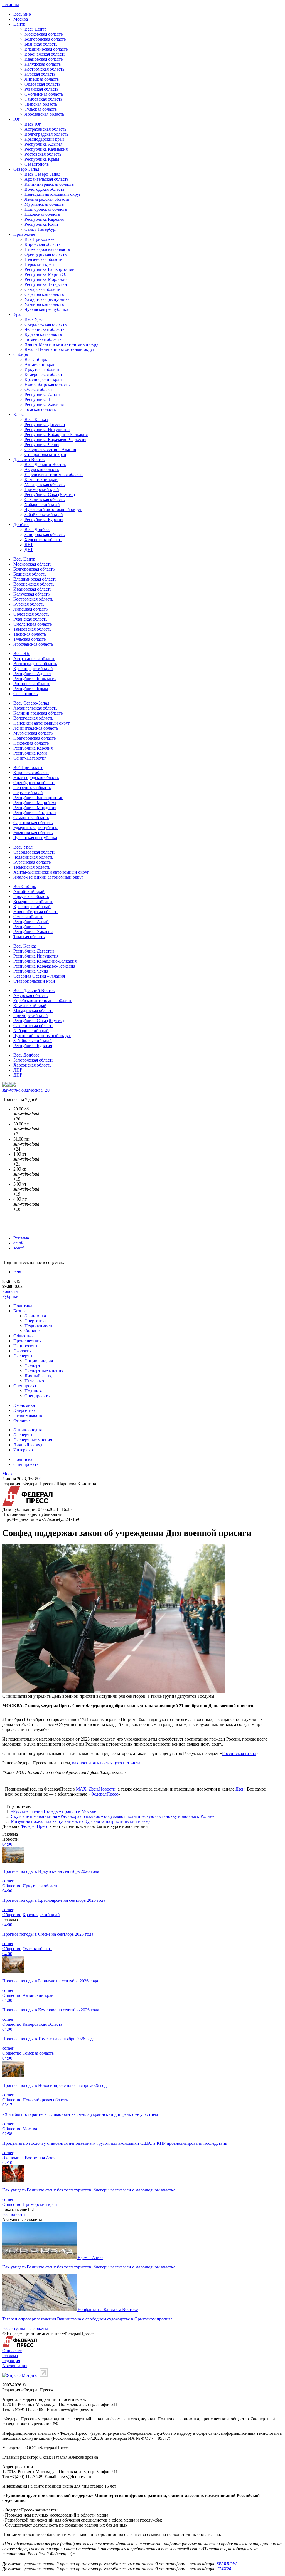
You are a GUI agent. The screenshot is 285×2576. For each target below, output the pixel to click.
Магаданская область (45, 484)
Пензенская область (43, 259)
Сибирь (21, 354)
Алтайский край (40, 364)
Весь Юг (33, 124)
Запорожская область (45, 535)
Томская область (40, 409)
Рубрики (10, 1296)
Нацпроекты (25, 1346)
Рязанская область (41, 89)
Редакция (11, 2361)
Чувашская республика (46, 309)
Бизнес (20, 1311)
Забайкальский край (44, 515)
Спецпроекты (26, 1386)
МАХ (81, 1789)
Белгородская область (45, 39)
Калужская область (43, 64)
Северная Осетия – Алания (50, 449)
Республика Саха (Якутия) (50, 494)
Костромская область (44, 69)
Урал (18, 314)
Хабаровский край (42, 504)
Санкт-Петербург (41, 229)
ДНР (29, 550)
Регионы (11, 5)
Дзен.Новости (102, 1789)
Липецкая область (42, 79)
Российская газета (239, 1753)
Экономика (35, 1316)
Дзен (240, 1789)
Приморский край (42, 489)
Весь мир (22, 14)
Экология (22, 1351)
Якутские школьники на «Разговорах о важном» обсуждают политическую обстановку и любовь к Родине (113, 1816)
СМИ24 (224, 2569)
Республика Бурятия (44, 520)
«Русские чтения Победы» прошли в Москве (53, 1811)
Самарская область (42, 289)
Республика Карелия (44, 219)
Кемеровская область (44, 374)
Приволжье (24, 234)
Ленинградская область (47, 199)
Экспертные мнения (44, 1371)
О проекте (12, 2351)
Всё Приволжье (39, 239)
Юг (17, 119)
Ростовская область (43, 154)
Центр (19, 24)
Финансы (34, 1331)
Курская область (40, 74)
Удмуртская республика (47, 299)
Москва (21, 19)
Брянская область (41, 44)
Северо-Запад (26, 169)
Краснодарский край (44, 139)
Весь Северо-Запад (42, 174)
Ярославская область (44, 114)
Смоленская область (44, 94)
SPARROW (226, 2564)
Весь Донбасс (37, 530)
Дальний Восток (29, 459)
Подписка (34, 1391)
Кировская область (42, 244)
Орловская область (42, 84)
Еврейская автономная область (54, 474)
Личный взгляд (39, 1376)
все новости (14, 2214)
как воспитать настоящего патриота (106, 1763)
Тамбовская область (43, 99)
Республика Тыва (41, 399)
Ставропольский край (45, 454)
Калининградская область (49, 184)
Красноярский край (43, 379)
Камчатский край (41, 479)
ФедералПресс (104, 1794)
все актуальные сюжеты (25, 2328)
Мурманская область (44, 204)
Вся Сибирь (36, 359)
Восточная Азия (40, 2158)
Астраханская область (45, 129)
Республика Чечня (42, 444)
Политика (23, 1306)
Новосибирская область (47, 384)
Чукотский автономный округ (53, 510)
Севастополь (37, 164)
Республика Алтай (42, 394)
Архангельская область (46, 179)
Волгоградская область (46, 134)
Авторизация (15, 2366)
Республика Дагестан (45, 424)
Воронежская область (45, 54)
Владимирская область (46, 49)
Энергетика (36, 1321)
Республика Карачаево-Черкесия (55, 439)
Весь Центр (35, 29)
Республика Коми (41, 224)
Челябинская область (44, 329)
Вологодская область (44, 189)
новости (10, 1291)
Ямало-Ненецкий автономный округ (60, 349)
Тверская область (41, 104)
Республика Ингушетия (47, 429)
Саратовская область (44, 294)
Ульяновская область (44, 304)
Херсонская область (43, 540)
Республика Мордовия (46, 279)
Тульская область (41, 109)
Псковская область (42, 214)
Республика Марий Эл (46, 274)
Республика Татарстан (46, 284)
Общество (23, 1336)
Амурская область (42, 469)
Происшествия (27, 1341)
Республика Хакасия (44, 404)
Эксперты (23, 1356)
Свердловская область (46, 324)
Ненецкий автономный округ (53, 194)
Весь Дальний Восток (45, 464)
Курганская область (43, 334)
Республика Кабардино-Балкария (56, 434)
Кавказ (20, 414)
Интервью (34, 1381)
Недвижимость (39, 1326)
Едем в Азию (90, 2258)
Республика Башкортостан (50, 269)
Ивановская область (44, 59)
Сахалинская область (45, 499)
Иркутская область (42, 369)
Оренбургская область (46, 254)
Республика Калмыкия (46, 149)
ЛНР (29, 545)
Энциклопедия (39, 1361)
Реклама (21, 1238)
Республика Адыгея (43, 144)
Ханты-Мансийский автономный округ (62, 344)
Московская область (44, 34)
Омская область (39, 389)
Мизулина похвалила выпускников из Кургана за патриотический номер (80, 1821)
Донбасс (21, 525)
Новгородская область (46, 209)
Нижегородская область (47, 249)
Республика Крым (42, 159)
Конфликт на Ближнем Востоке (108, 2310)
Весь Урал (34, 319)
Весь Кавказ (36, 419)
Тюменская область (43, 339)
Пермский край (39, 264)
